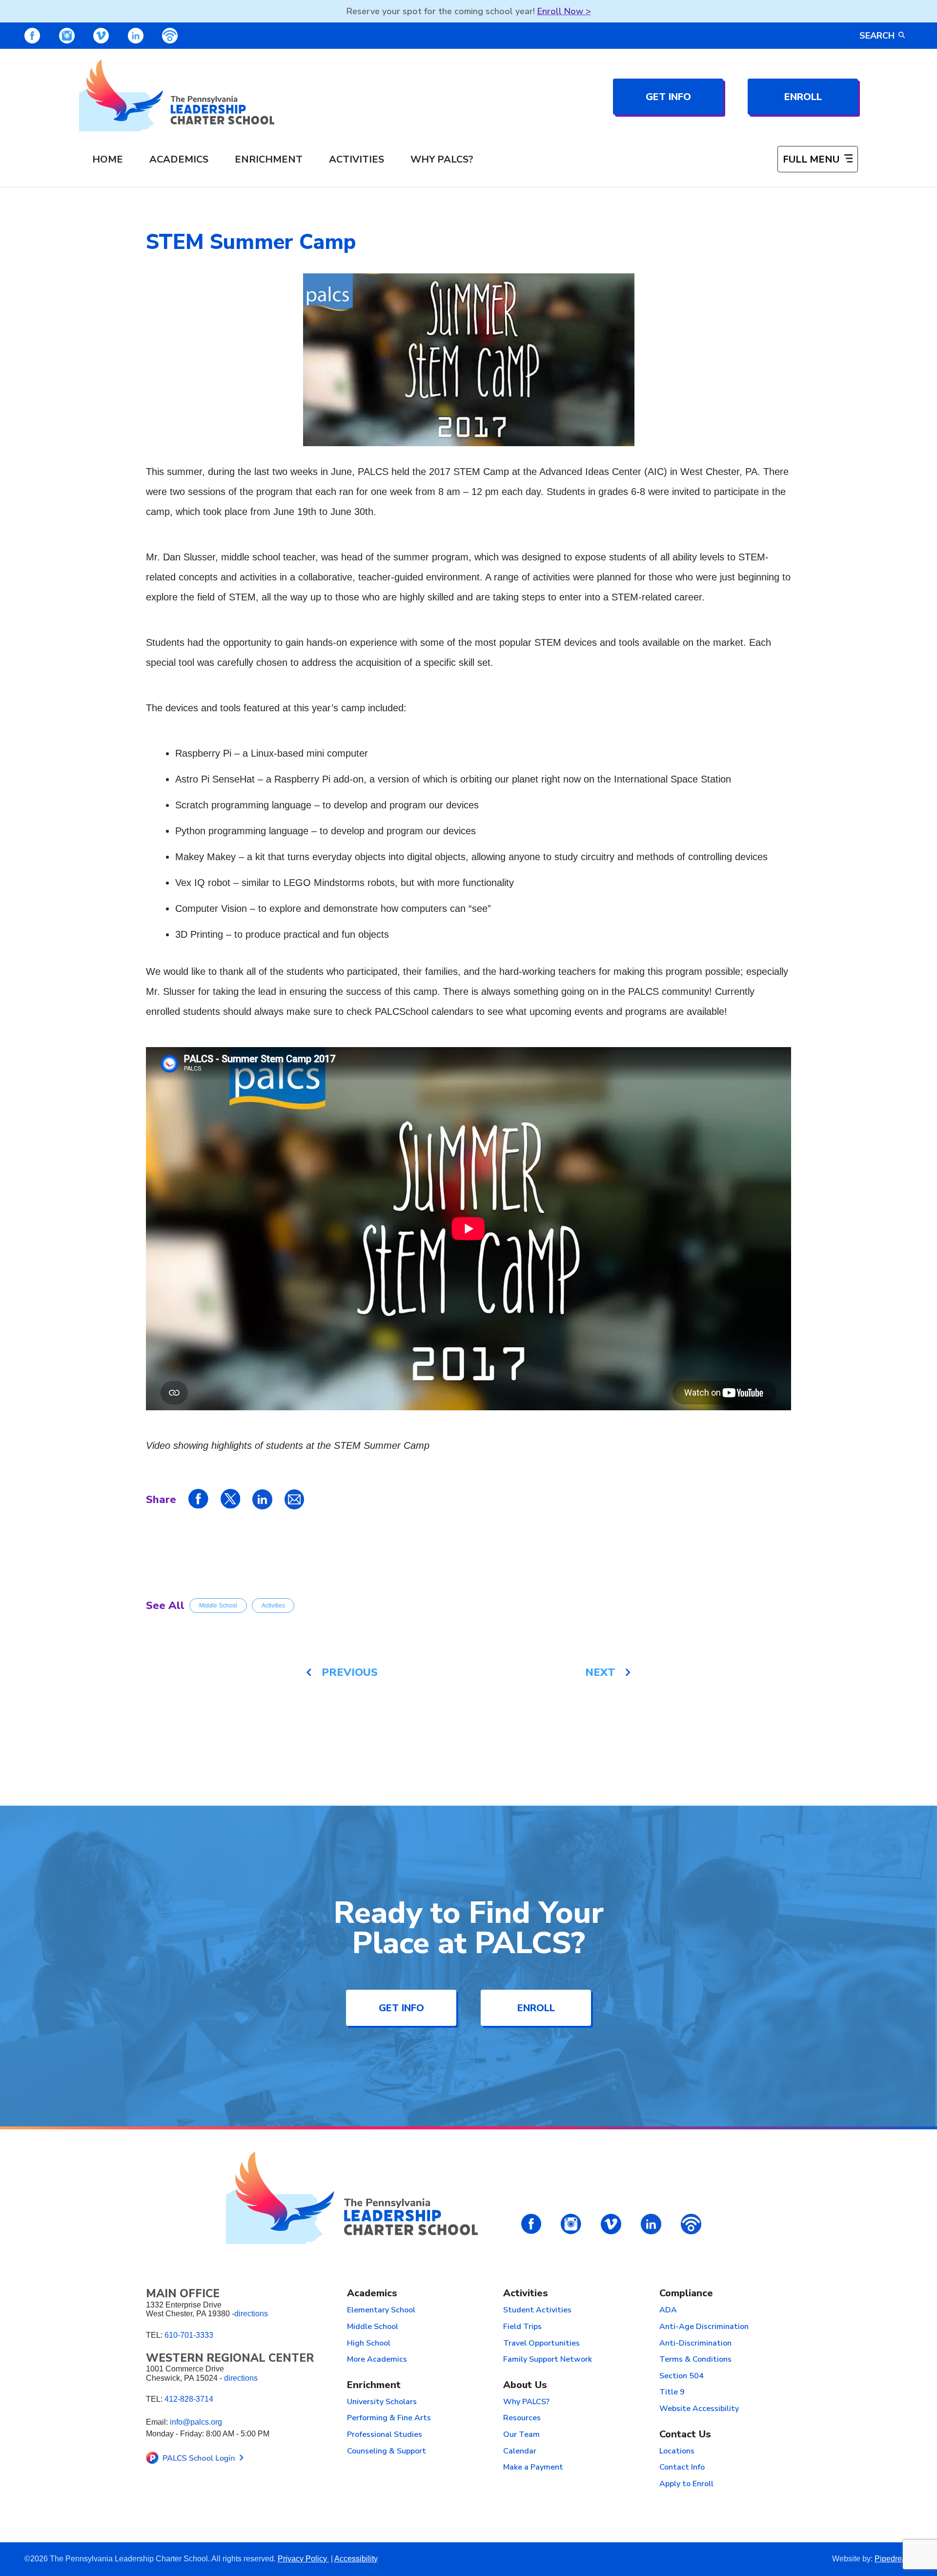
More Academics (377, 2360)
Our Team (521, 2435)
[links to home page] (177, 95)
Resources (522, 2418)
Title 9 (672, 2392)
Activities (356, 159)
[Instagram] (67, 36)
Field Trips (522, 2327)
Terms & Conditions (695, 2360)
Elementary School (381, 2310)
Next (600, 1672)
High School (369, 2344)
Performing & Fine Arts (389, 2418)
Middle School (218, 1606)
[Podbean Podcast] (170, 36)
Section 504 (682, 2376)
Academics (179, 159)
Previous (350, 1672)
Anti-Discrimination (695, 2344)
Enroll (803, 97)
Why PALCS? (442, 159)
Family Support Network (548, 2360)
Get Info (668, 97)
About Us (525, 2385)
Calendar (520, 2452)
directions (251, 2314)
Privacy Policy (303, 2559)
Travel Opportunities (541, 2344)
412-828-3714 (189, 2399)
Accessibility (356, 2559)
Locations (677, 2452)
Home (108, 159)
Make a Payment (533, 2468)
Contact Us (685, 2435)
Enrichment (269, 159)
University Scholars (382, 2402)
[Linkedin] (136, 36)
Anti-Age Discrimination (704, 2327)
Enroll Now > (564, 11)
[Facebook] (32, 36)
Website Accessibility (699, 2409)
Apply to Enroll (686, 2484)
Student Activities (537, 2310)
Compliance (686, 2294)
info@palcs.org (196, 2422)
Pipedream (894, 2559)
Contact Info (682, 2468)
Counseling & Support (387, 2452)
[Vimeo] (101, 36)
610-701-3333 (189, 2335)
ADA (668, 2310)
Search (877, 36)
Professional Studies (385, 2435)
